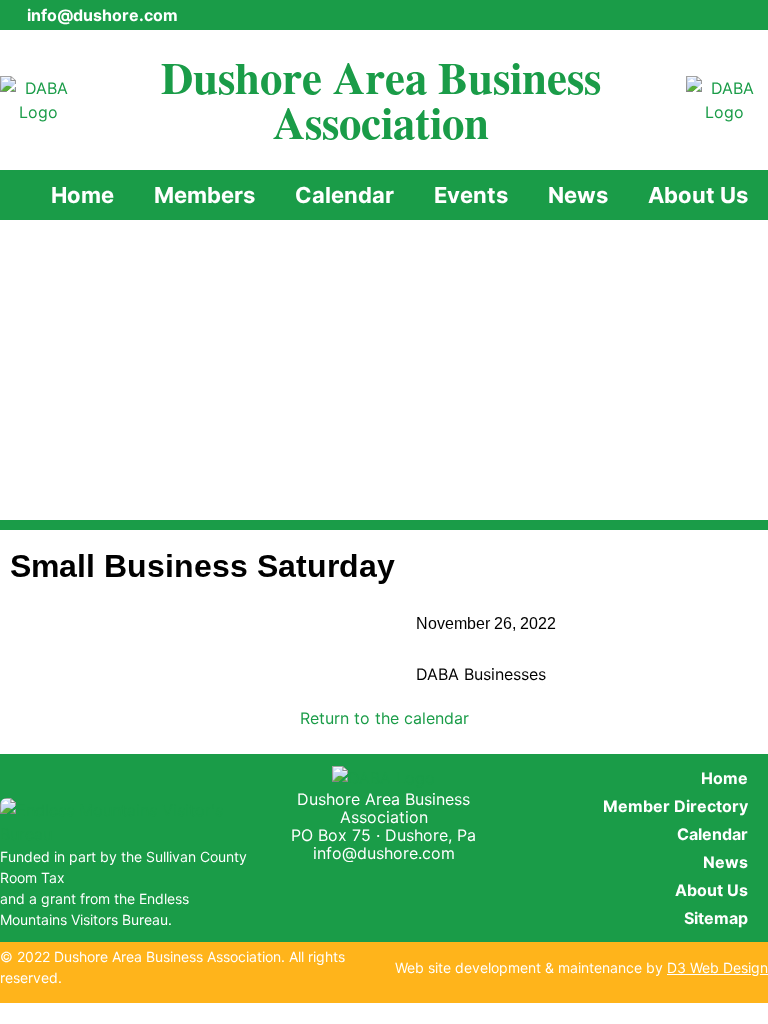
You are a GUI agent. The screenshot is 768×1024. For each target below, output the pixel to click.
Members (204, 195)
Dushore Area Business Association (381, 99)
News (578, 195)
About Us (698, 195)
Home (82, 195)
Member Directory (675, 806)
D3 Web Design (717, 967)
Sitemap (716, 918)
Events (471, 195)
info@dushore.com (384, 853)
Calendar (344, 195)
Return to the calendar (384, 718)
